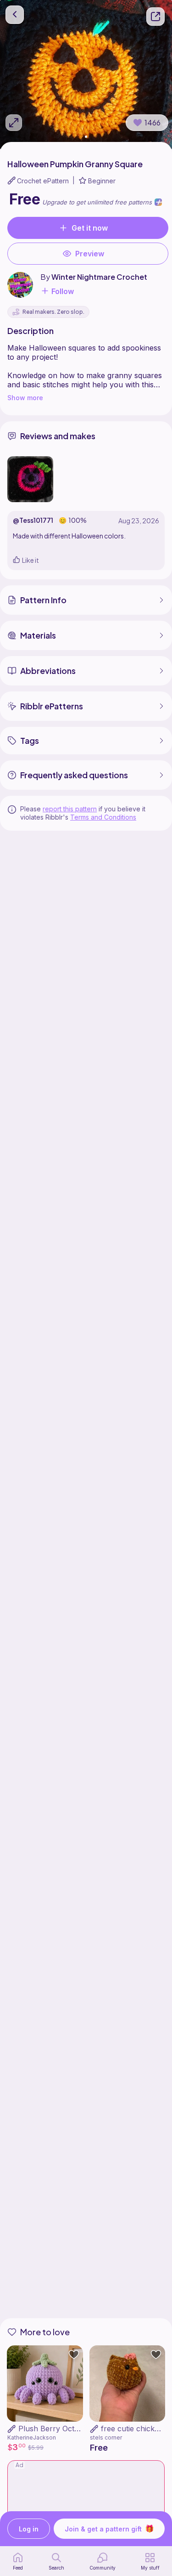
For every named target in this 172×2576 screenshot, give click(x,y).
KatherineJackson (32, 2437)
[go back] (15, 15)
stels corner (106, 2437)
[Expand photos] (14, 123)
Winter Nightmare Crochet (99, 277)
